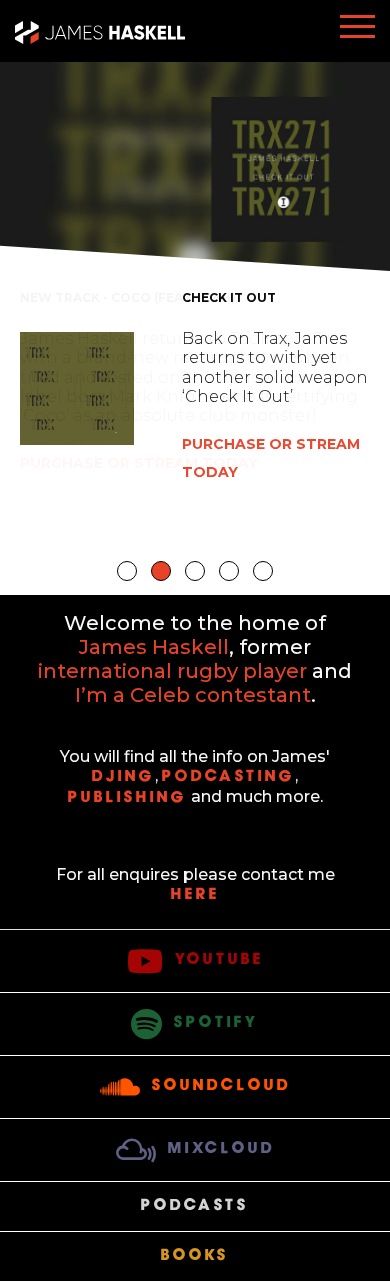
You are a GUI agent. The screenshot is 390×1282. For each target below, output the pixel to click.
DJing (123, 777)
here (195, 895)
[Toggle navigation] (357, 31)
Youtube (219, 960)
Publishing (127, 798)
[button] (127, 571)
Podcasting (228, 777)
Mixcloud (221, 1149)
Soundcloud (221, 1086)
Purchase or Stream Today (139, 463)
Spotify (216, 1023)
